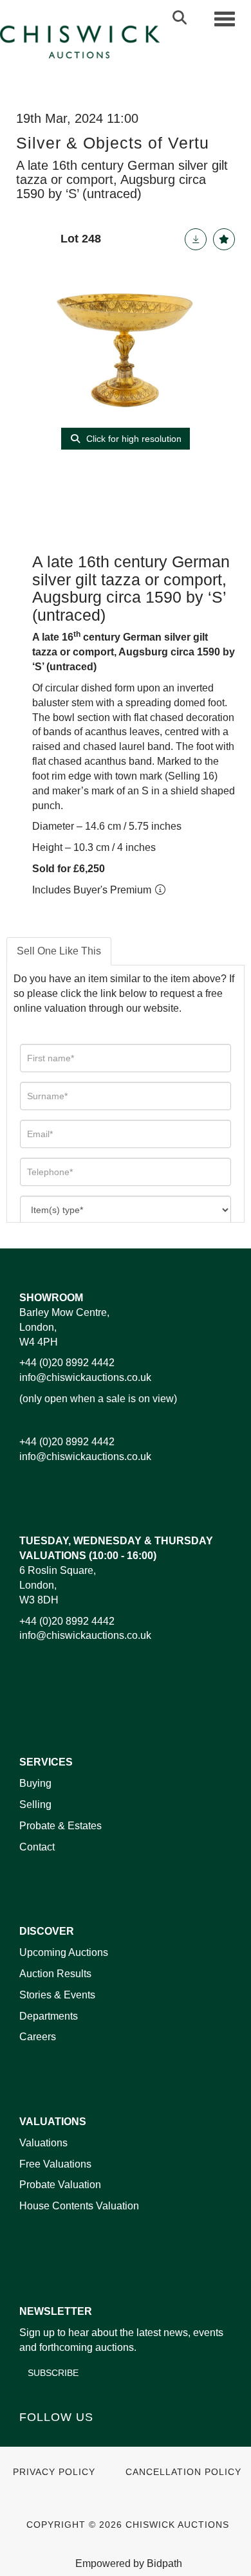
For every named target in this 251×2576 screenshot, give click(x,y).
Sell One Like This (59, 951)
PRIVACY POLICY (54, 2472)
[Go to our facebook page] (32, 2439)
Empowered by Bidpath (129, 2563)
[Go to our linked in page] (59, 2439)
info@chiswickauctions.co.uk (85, 1377)
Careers (38, 2037)
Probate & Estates (60, 1826)
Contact (37, 1847)
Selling (35, 1804)
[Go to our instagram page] (112, 2439)
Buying (35, 1783)
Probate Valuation (60, 2185)
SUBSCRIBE (53, 2373)
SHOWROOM (51, 1298)
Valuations (43, 2143)
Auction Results (55, 1974)
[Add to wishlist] (224, 239)
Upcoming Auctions (64, 1952)
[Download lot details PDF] (196, 239)
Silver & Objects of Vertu (113, 143)
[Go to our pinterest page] (85, 2439)
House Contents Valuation (79, 2206)
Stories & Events (59, 1995)
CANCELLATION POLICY (183, 2472)
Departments (49, 2016)
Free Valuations (55, 2164)
